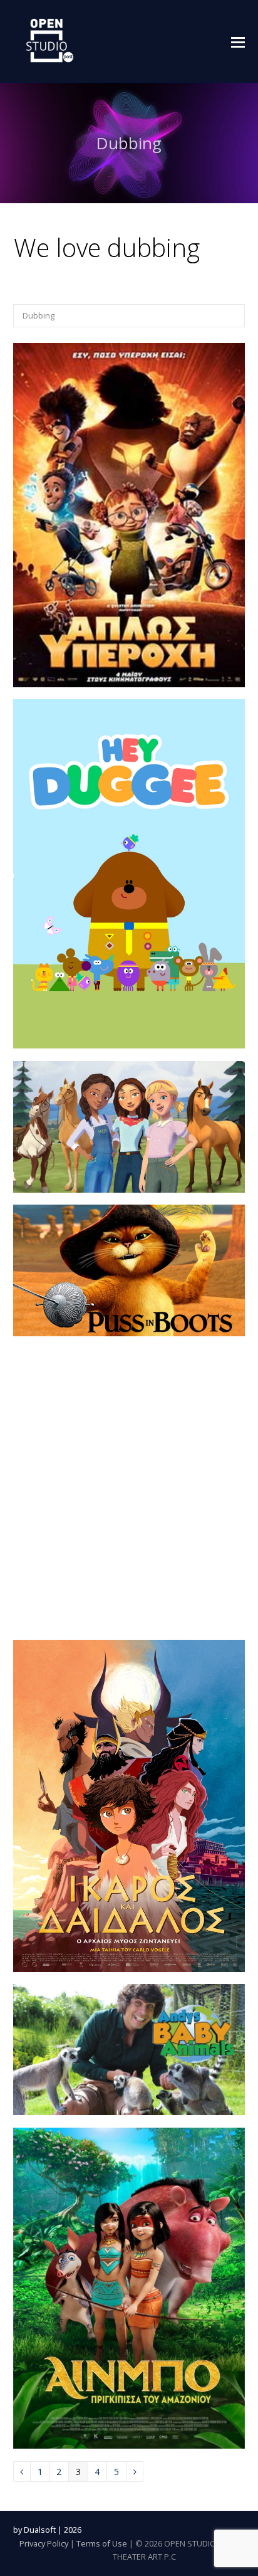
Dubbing (39, 315)
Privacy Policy (44, 2543)
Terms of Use (102, 2543)
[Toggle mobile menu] (238, 41)
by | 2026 (47, 2530)
